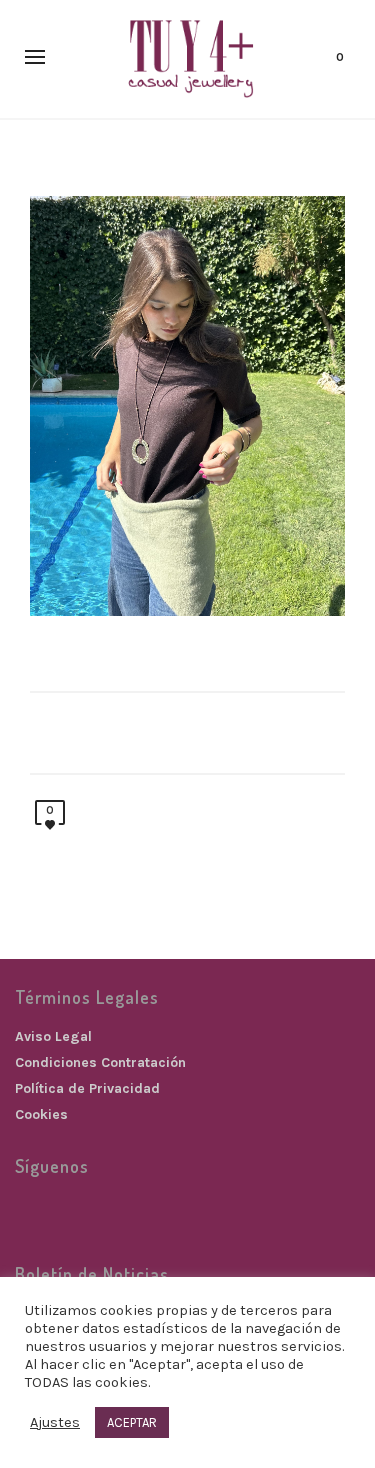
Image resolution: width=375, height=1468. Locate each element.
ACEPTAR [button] (132, 1422)
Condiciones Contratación (100, 1062)
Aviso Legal (53, 1036)
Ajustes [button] (55, 1422)
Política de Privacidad (87, 1088)
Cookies (41, 1114)
